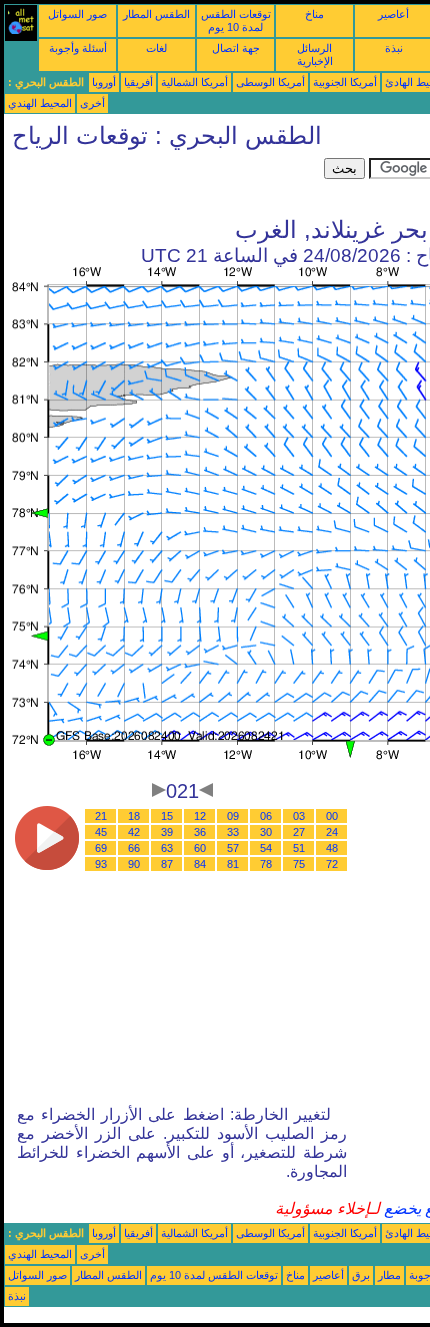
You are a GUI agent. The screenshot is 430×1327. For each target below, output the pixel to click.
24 (332, 832)
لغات (156, 48)
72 (332, 864)
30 (266, 832)
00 (332, 816)
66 (134, 848)
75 (299, 864)
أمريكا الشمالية (194, 82)
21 (101, 816)
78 (266, 864)
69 (101, 848)
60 (200, 848)
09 (233, 816)
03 (299, 816)
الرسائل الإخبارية (315, 54)
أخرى (92, 103)
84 (200, 864)
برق (361, 1275)
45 (101, 832)
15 (167, 816)
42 (134, 832)
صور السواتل (77, 14)
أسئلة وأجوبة (78, 48)
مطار (389, 1275)
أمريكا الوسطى (270, 82)
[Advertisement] (164, 183)
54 (266, 848)
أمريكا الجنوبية (345, 82)
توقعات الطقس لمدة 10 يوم (236, 20)
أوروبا (104, 82)
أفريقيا (138, 82)
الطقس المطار (156, 14)
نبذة (394, 48)
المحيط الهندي (40, 103)
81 (233, 864)
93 (101, 864)
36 (200, 832)
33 (233, 832)
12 (200, 816)
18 (134, 816)
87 (167, 864)
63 (167, 848)
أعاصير (393, 14)
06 (266, 816)
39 (167, 832)
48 (332, 848)
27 (299, 832)
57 (233, 848)
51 (299, 848)
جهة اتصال (236, 48)
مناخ (314, 14)
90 (134, 864)
